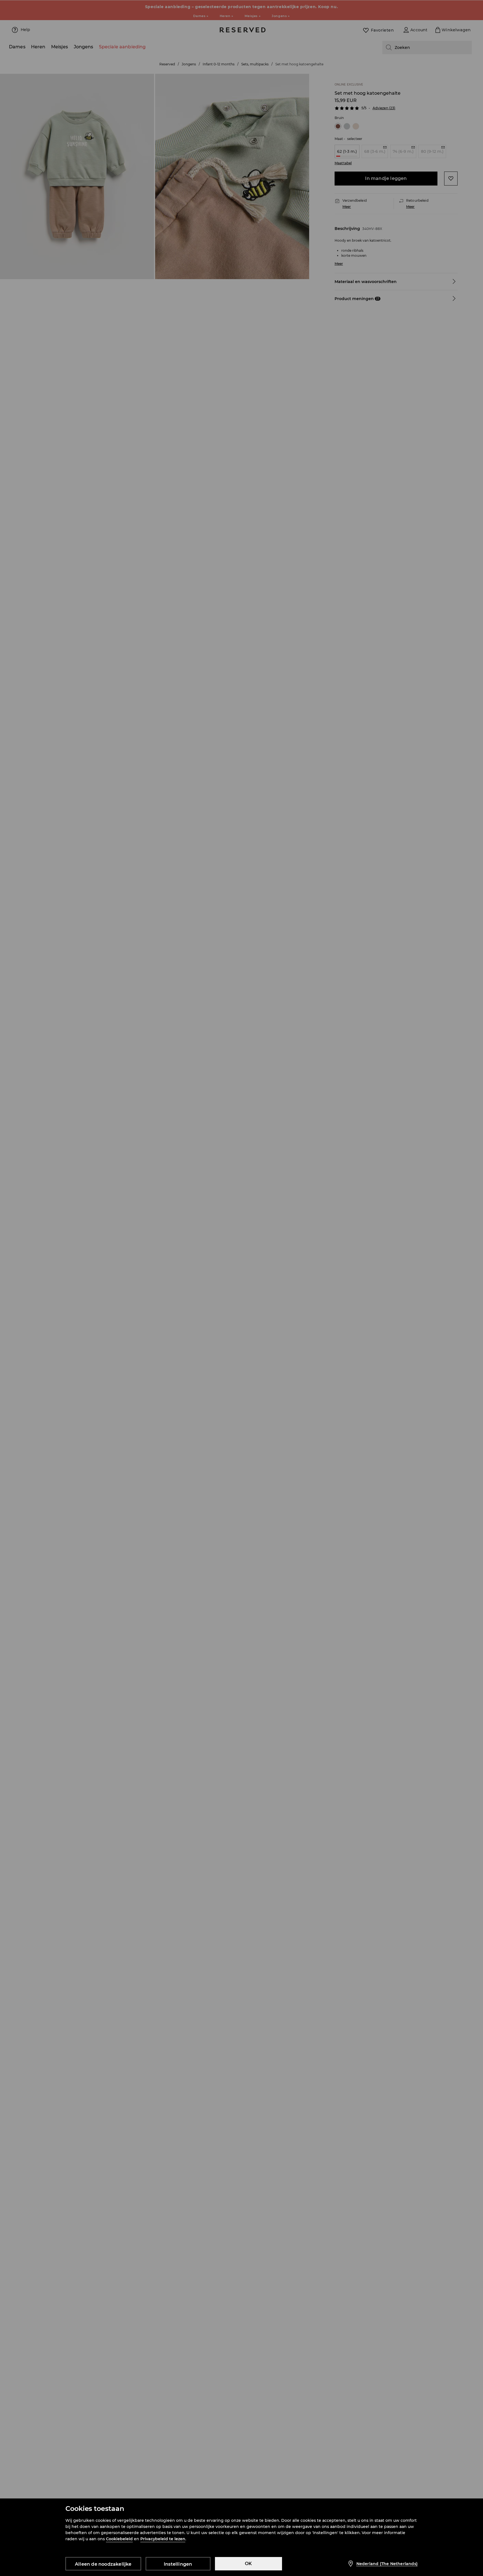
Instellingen (178, 2564)
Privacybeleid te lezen (163, 2539)
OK (248, 2564)
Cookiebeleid (119, 2539)
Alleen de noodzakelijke (103, 2564)
